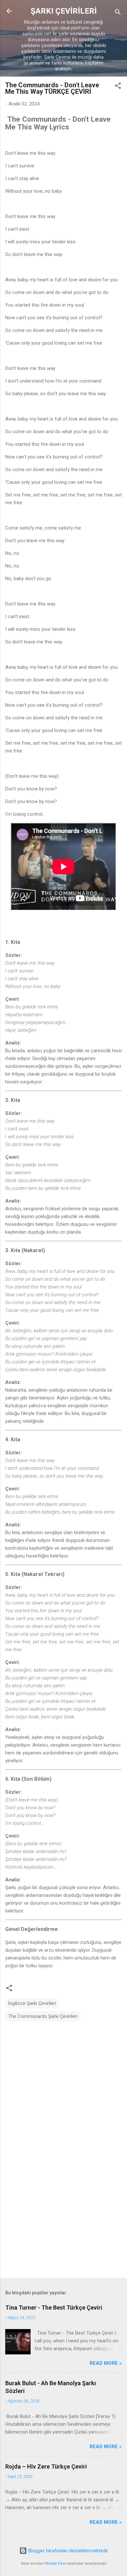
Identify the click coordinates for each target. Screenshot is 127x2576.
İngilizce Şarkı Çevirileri (32, 2003)
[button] (118, 87)
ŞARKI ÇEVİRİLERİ (64, 11)
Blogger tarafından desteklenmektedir (68, 2551)
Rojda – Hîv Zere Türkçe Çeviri (47, 2466)
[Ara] (118, 13)
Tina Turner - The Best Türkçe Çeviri (54, 2307)
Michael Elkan (56, 2564)
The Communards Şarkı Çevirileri (43, 2016)
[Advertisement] (63, 2222)
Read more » (106, 2363)
